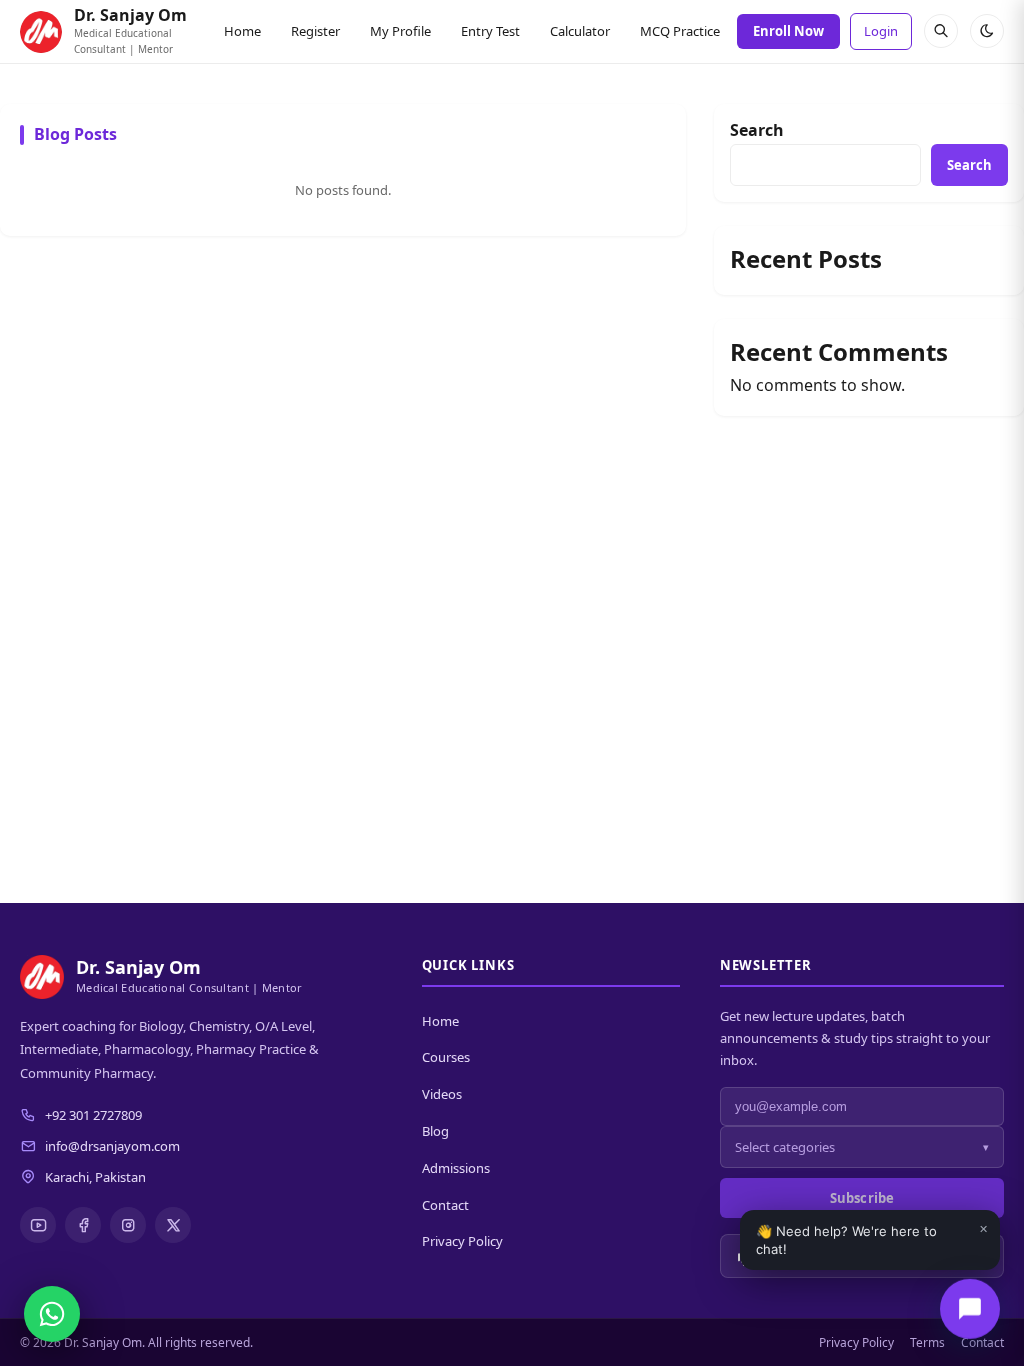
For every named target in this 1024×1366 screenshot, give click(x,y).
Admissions (456, 1168)
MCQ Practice (680, 31)
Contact (445, 1205)
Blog (435, 1131)
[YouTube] (38, 1225)
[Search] (941, 31)
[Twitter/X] (173, 1225)
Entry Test (490, 31)
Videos (442, 1094)
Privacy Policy (462, 1241)
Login (881, 31)
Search (757, 130)
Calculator (580, 31)
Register (315, 31)
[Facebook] (83, 1225)
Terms (927, 1342)
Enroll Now (788, 31)
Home (242, 31)
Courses (446, 1057)
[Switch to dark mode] (987, 31)
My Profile (400, 31)
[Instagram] (128, 1225)
